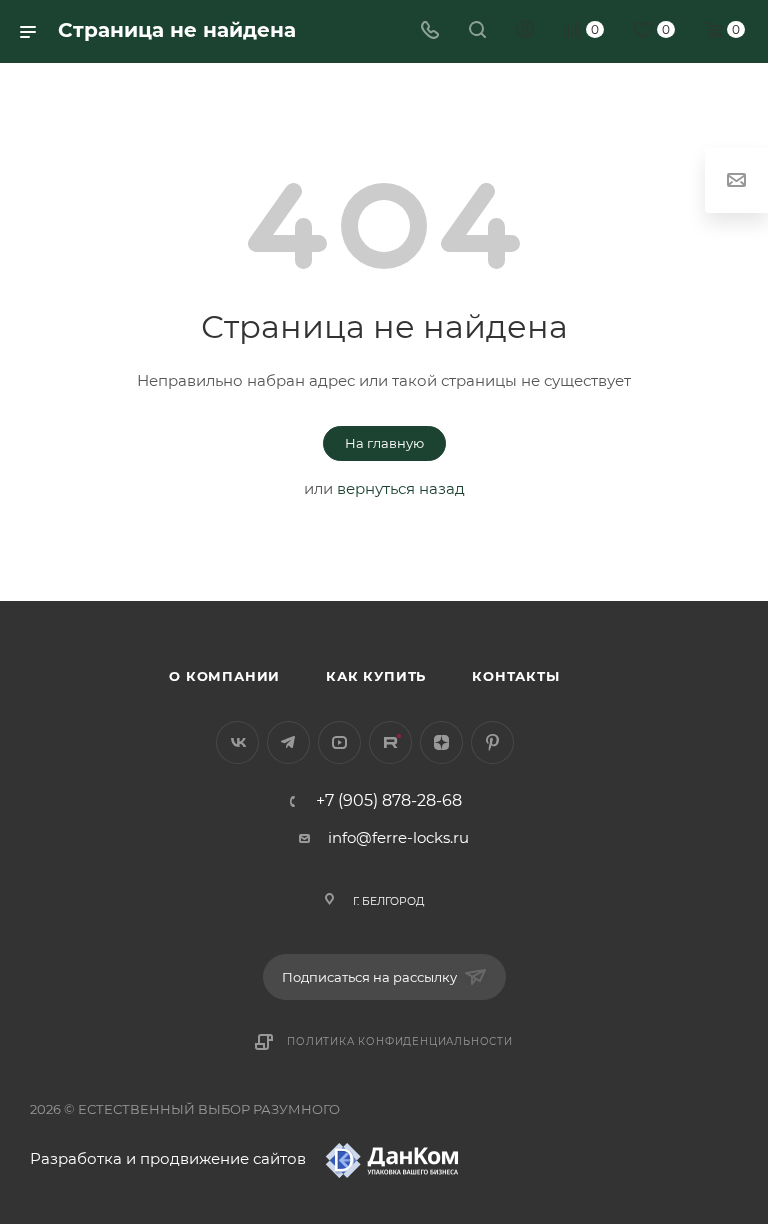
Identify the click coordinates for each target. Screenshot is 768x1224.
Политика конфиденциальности (400, 1041)
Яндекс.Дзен (441, 742)
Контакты (515, 676)
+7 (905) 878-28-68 (389, 801)
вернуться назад (401, 488)
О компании (224, 676)
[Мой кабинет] (525, 31)
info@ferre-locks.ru (398, 837)
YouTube (339, 742)
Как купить (376, 676)
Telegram (288, 742)
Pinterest (492, 742)
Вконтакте (237, 742)
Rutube (390, 742)
